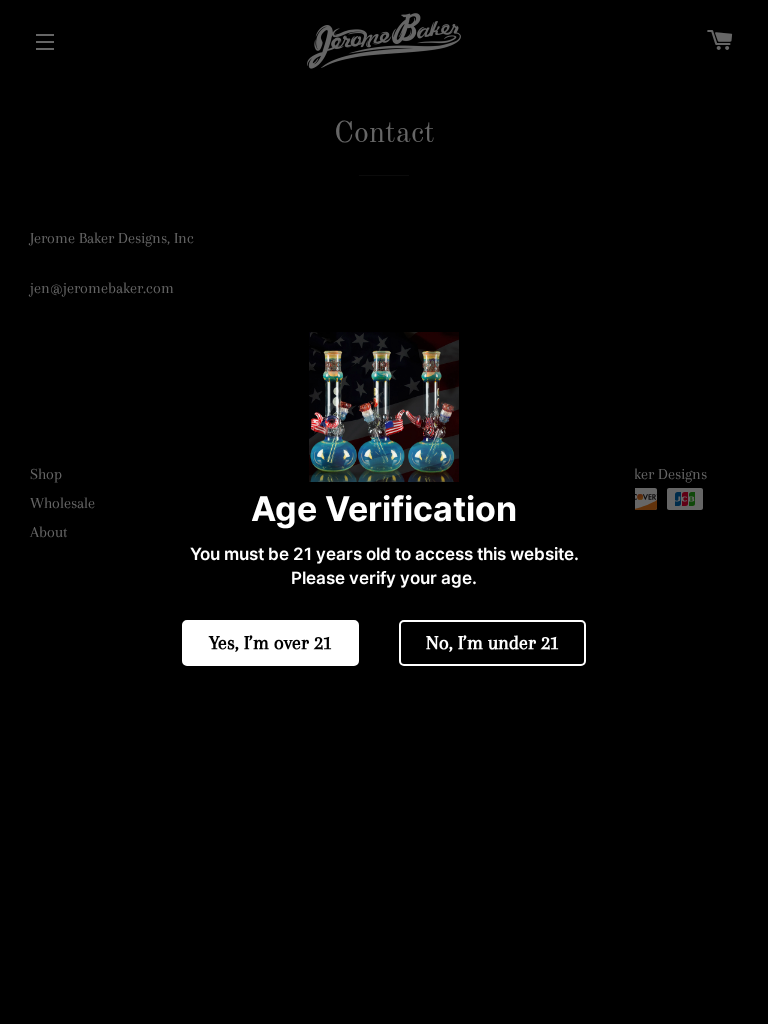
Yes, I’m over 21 (270, 643)
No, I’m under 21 (492, 643)
